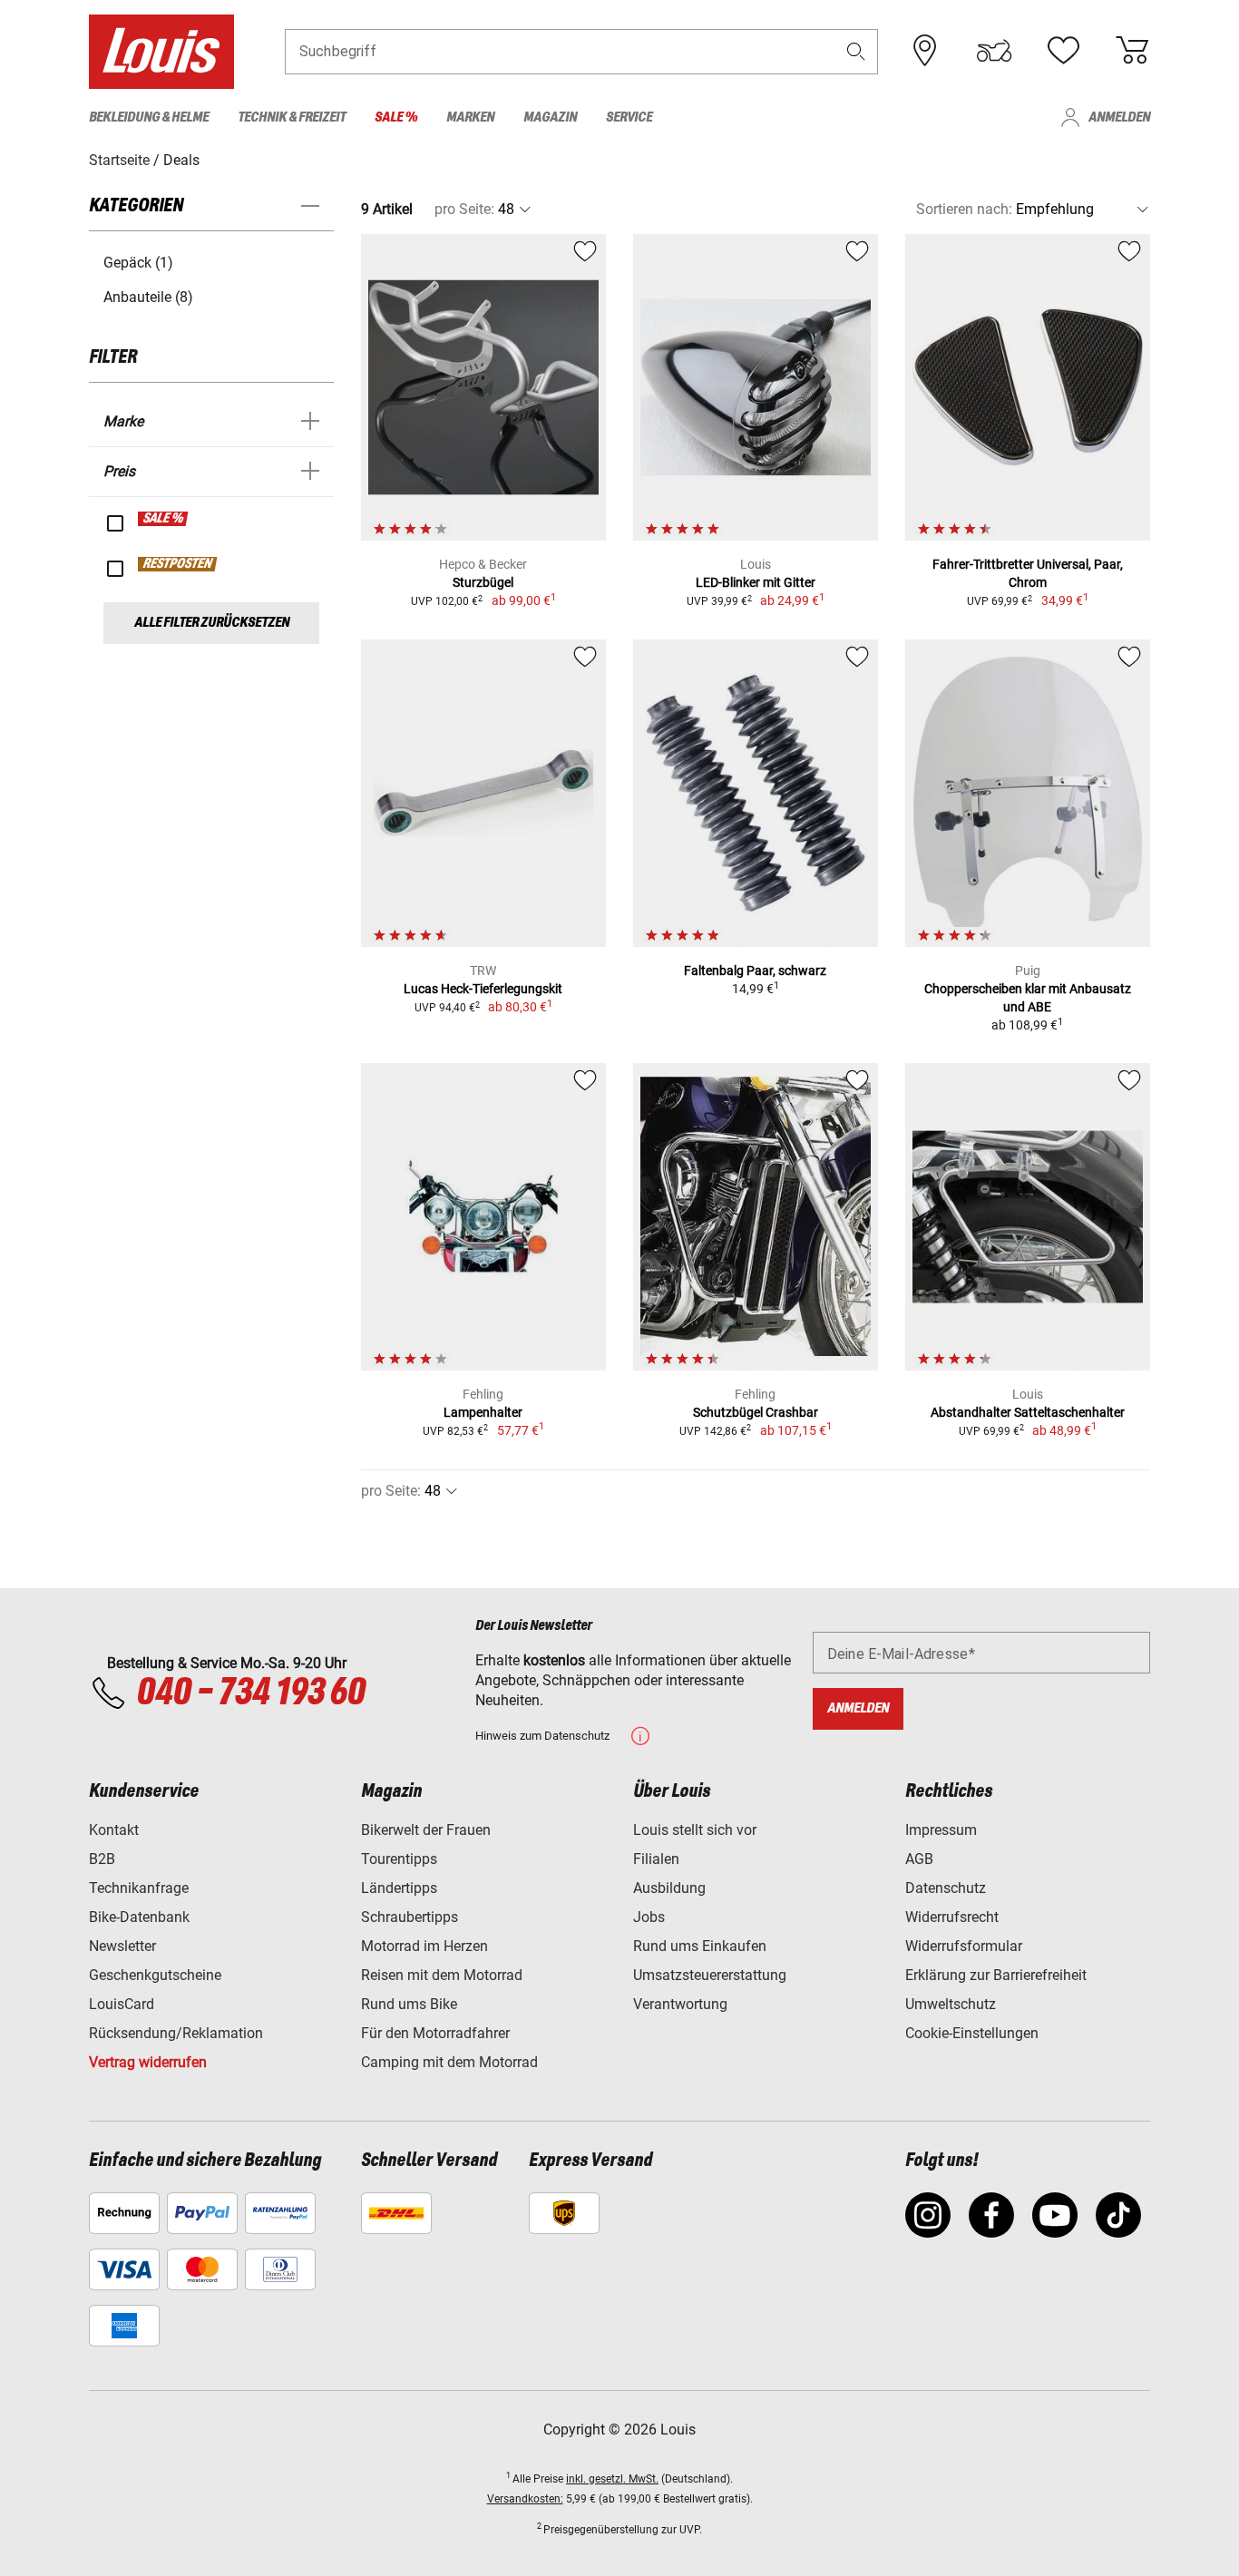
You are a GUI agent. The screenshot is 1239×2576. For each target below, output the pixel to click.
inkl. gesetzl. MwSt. (612, 2479)
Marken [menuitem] (470, 117)
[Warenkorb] (1132, 51)
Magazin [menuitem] (550, 117)
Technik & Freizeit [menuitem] (292, 117)
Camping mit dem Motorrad (449, 2062)
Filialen (656, 1859)
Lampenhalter (483, 1412)
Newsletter (122, 1946)
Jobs (649, 1917)
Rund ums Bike (409, 2004)
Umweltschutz (951, 2004)
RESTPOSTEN (178, 564)
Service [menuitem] (629, 117)
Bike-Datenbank (139, 1917)
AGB (919, 1859)
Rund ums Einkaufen (700, 1946)
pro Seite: (464, 209)
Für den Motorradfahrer (435, 2033)
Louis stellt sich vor (695, 1830)
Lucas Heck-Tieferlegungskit (483, 989)
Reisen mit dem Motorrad (442, 1975)
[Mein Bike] (994, 51)
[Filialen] (925, 51)
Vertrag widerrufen (148, 2062)
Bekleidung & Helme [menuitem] (149, 117)
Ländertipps (399, 1888)
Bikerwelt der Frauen (426, 1830)
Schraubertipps (410, 1917)
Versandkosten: (525, 2499)
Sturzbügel (483, 582)
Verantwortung (680, 2004)
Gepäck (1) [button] (138, 263)
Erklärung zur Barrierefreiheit (996, 1975)
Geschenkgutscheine (155, 1975)
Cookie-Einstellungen (972, 2033)
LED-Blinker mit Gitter (756, 582)
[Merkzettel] (1063, 51)
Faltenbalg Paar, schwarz (755, 971)
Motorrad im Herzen (424, 1946)
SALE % (164, 519)
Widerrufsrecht (952, 1917)
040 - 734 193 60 (250, 1693)
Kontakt (114, 1830)
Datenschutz (946, 1888)
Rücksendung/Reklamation (176, 2033)
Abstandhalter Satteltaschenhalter (1028, 1412)
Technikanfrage (139, 1888)
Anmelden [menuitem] (1119, 117)
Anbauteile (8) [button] (148, 297)
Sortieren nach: (964, 209)
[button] (856, 51)
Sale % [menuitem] (396, 117)
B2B (102, 1859)
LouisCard (122, 2004)
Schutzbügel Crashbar (756, 1412)
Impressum (941, 1830)
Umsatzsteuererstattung (710, 1975)
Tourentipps (399, 1859)
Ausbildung (669, 1888)
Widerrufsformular (964, 1946)
